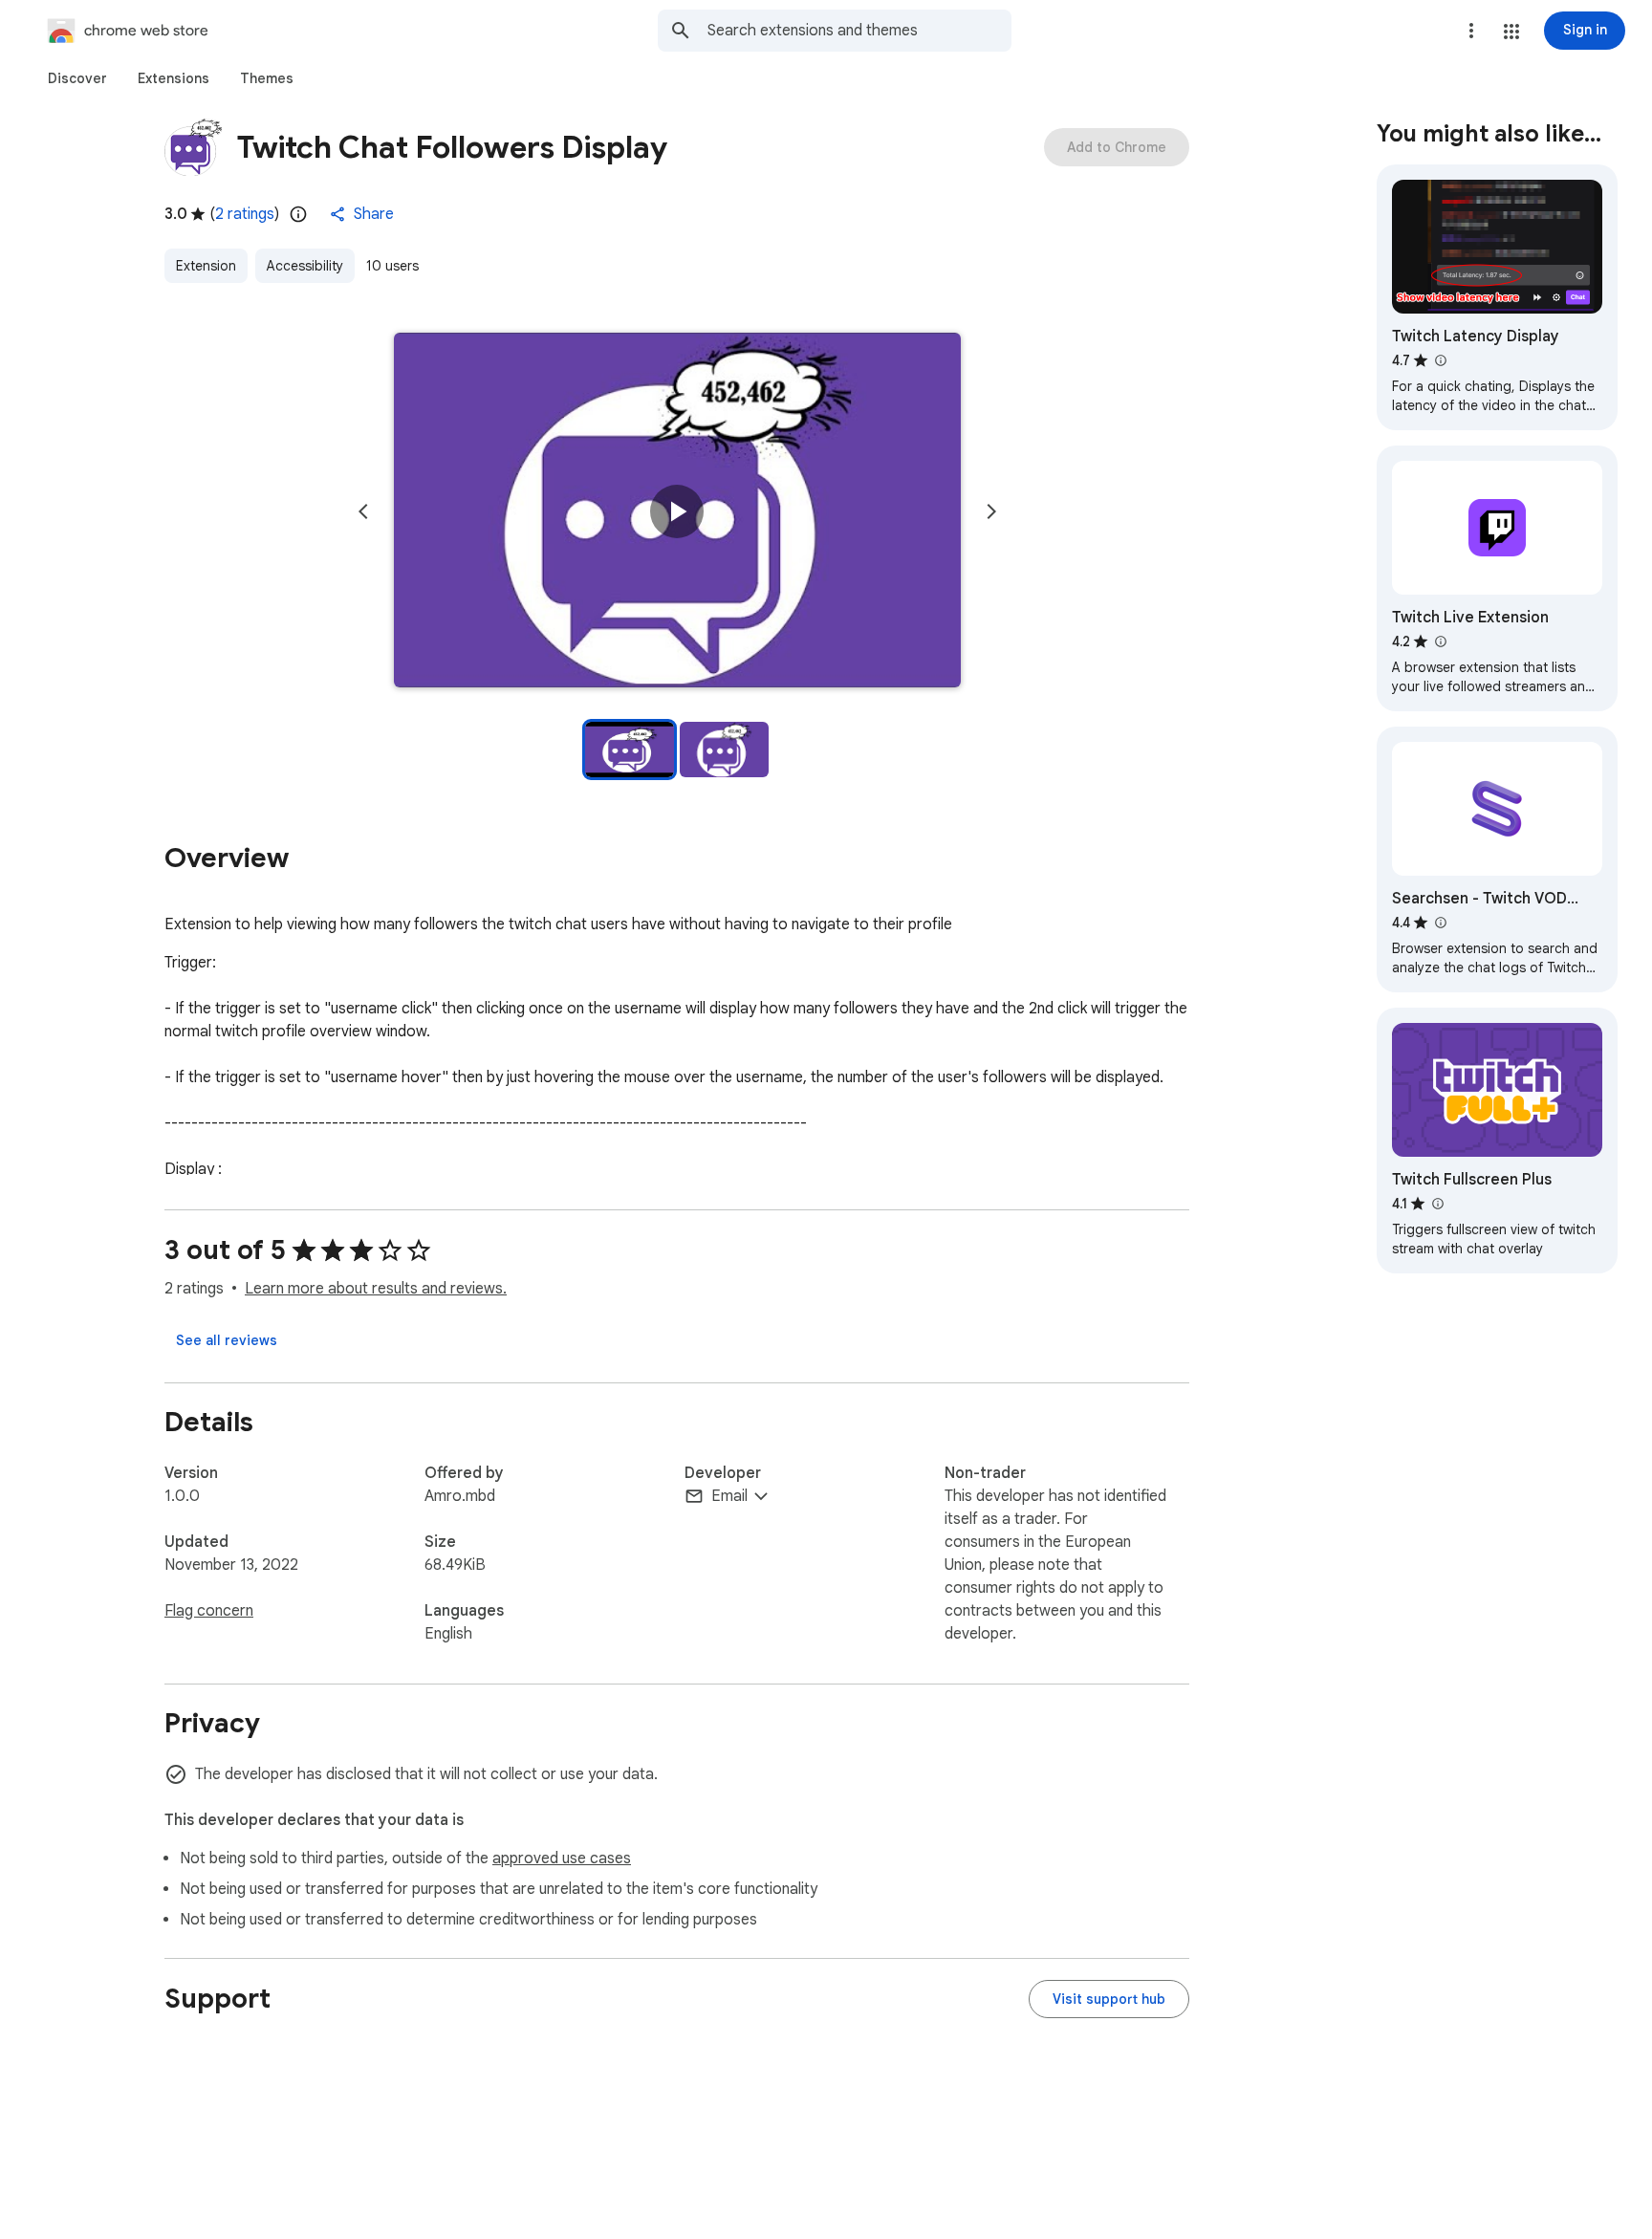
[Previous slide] (363, 511)
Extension (206, 266)
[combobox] (859, 31)
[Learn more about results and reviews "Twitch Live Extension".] (1440, 641)
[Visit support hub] (1109, 1999)
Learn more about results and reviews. (376, 1289)
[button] (1511, 32)
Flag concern (209, 1611)
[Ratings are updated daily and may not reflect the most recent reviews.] (298, 214)
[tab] (77, 78)
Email (729, 1496)
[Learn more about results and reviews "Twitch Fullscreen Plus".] (1437, 1204)
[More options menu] (1471, 31)
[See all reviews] (227, 1340)
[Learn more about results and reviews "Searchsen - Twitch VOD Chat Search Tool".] (1440, 923)
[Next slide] (991, 511)
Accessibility (305, 266)
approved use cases (562, 1859)
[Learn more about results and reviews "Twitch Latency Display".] (1440, 360)
